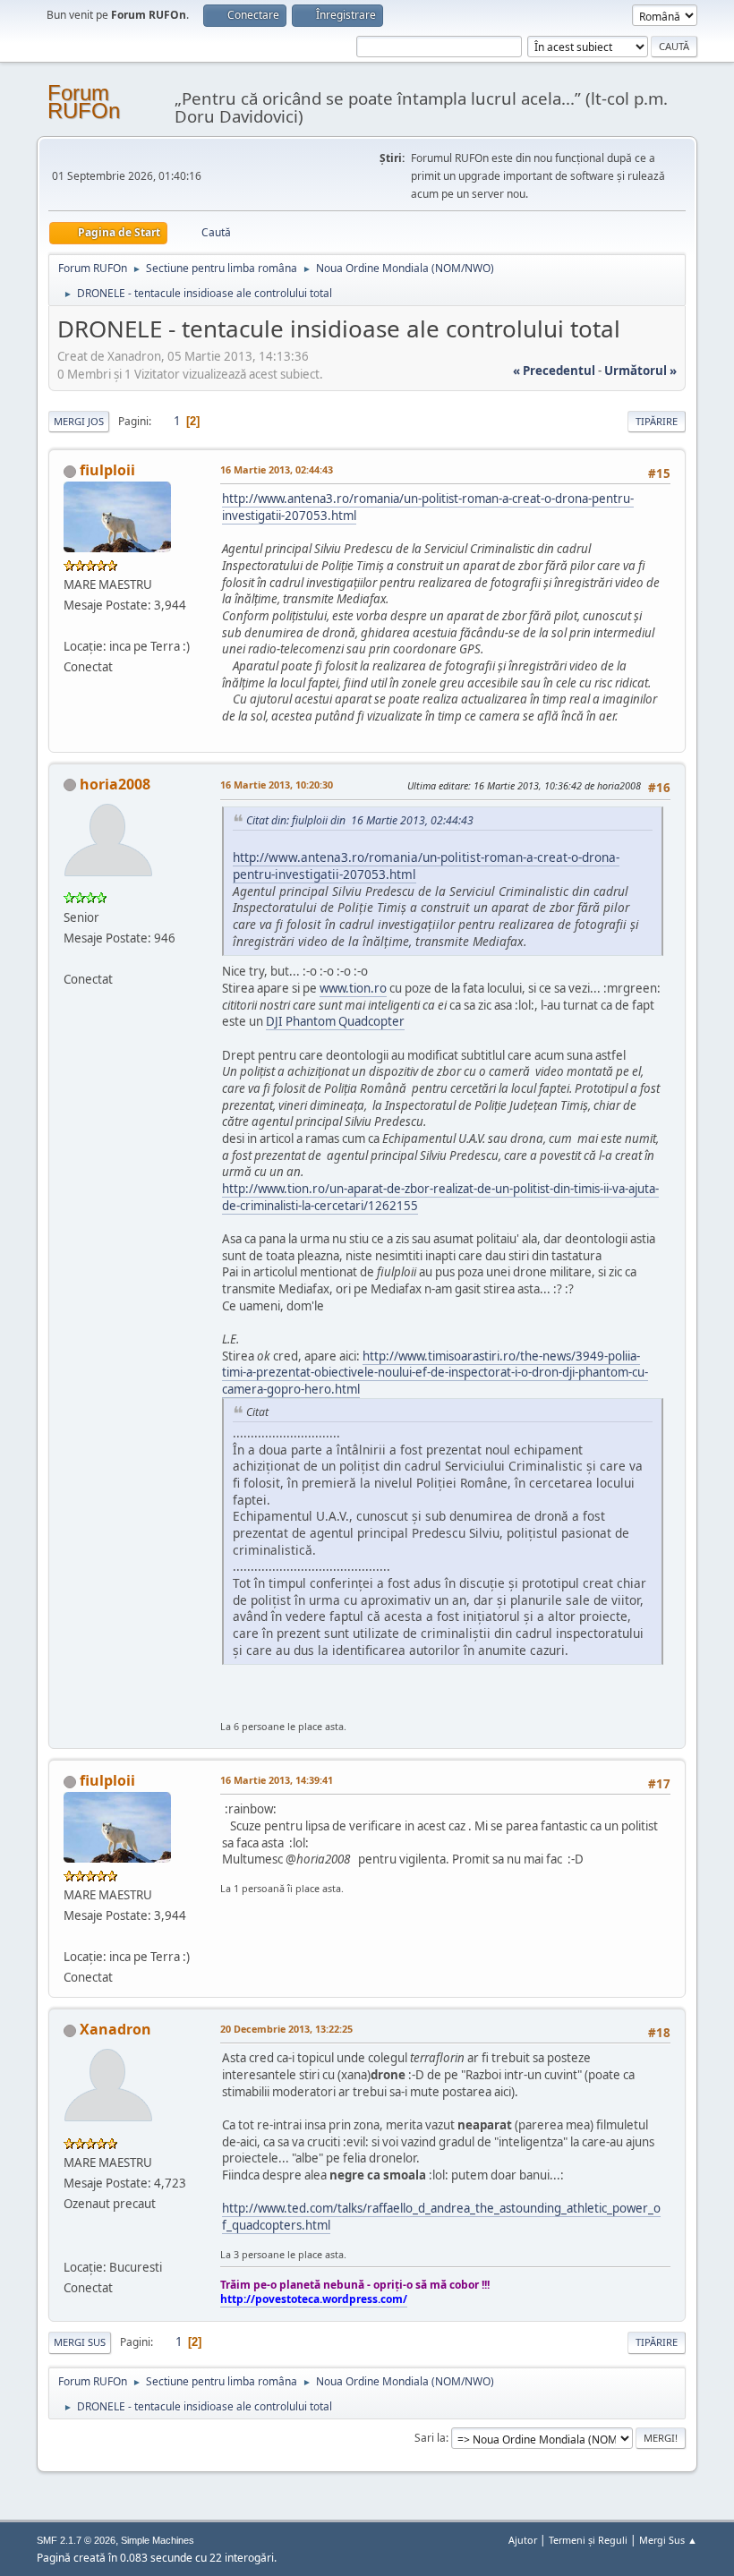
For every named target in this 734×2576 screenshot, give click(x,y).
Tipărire (657, 421)
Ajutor (523, 2540)
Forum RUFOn (84, 102)
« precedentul (554, 371)
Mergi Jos (79, 421)
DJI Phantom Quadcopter (335, 1021)
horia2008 (115, 784)
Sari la (430, 2438)
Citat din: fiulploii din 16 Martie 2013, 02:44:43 (360, 820)
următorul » (640, 371)
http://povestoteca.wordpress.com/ (314, 2299)
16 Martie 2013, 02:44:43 (277, 469)
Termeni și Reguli (588, 2540)
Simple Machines (158, 2540)
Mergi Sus (80, 2342)
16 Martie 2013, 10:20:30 (277, 785)
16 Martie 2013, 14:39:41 (277, 1780)
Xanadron (115, 2029)
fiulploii (107, 470)
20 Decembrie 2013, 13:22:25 (286, 2029)
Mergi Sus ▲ (668, 2540)
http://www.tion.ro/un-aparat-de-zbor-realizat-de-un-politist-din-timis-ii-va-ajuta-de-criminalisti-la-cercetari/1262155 (440, 1197)
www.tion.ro (353, 988)
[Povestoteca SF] (71, 2245)
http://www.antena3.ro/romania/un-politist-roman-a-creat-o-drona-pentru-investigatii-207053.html (426, 866)
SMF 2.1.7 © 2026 (76, 2540)
